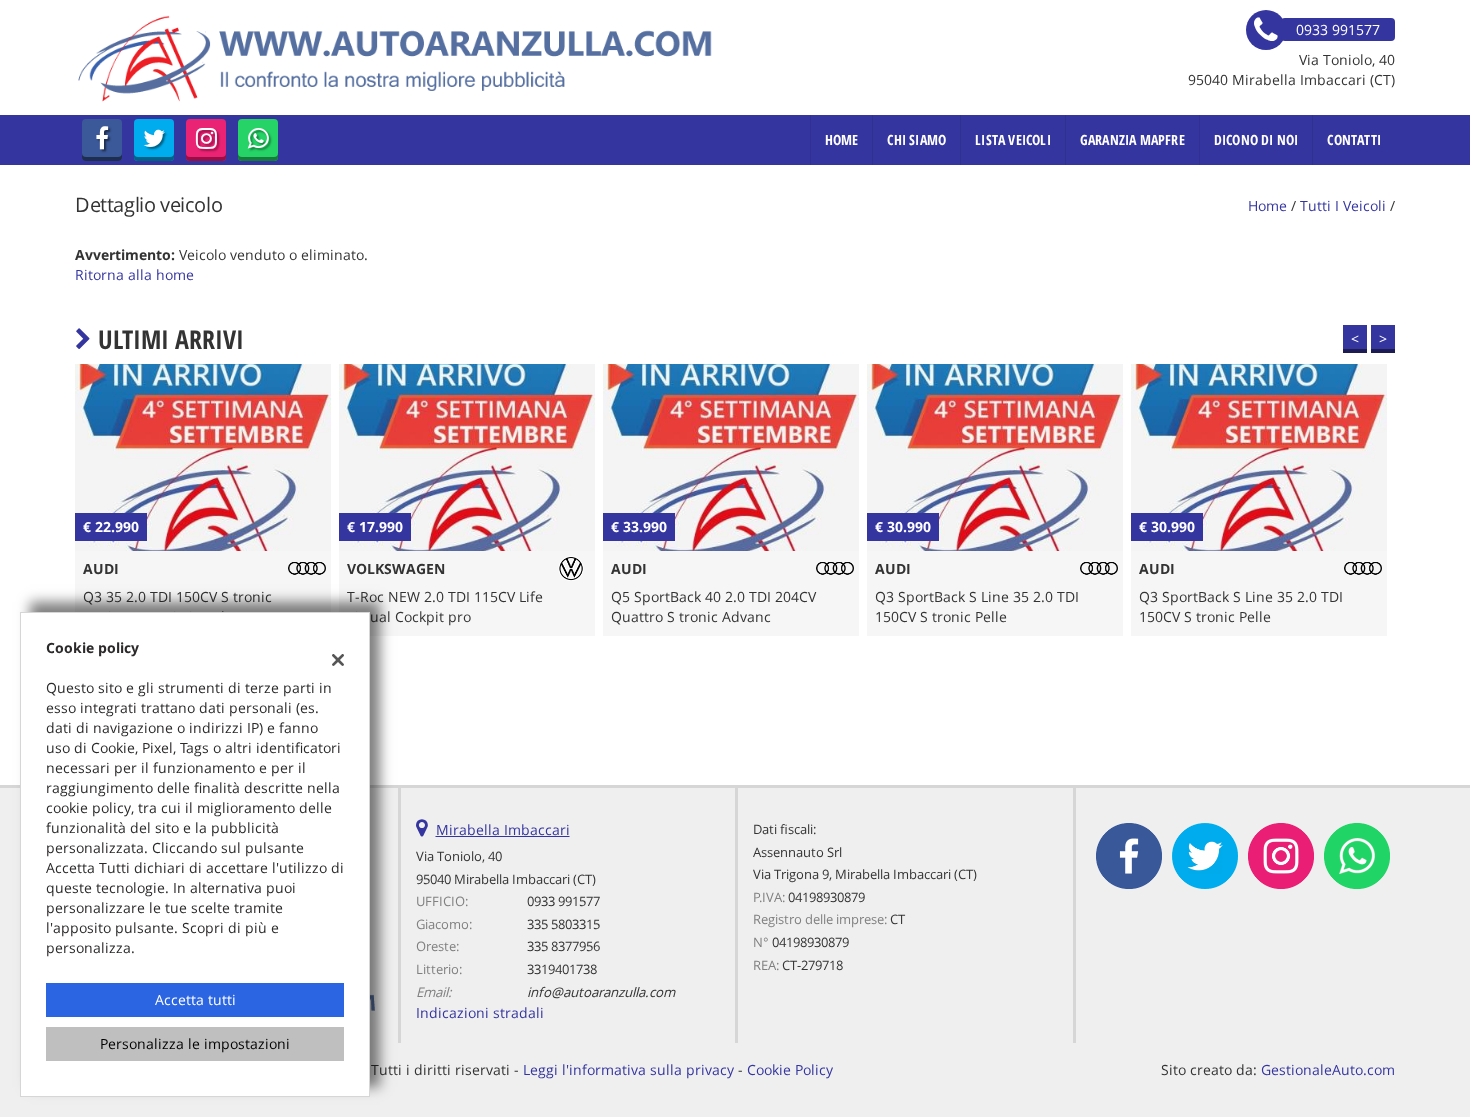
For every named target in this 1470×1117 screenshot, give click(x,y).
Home (842, 139)
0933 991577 (563, 901)
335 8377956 (563, 946)
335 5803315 (563, 924)
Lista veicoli (1013, 139)
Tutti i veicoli (1343, 205)
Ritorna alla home (134, 274)
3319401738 (562, 969)
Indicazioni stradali (480, 1012)
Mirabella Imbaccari (503, 829)
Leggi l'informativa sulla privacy (628, 1069)
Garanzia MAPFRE (1132, 139)
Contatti (1354, 139)
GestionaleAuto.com (1328, 1069)
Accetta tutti (195, 999)
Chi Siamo (916, 139)
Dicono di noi (1256, 139)
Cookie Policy (790, 1069)
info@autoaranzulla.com (601, 992)
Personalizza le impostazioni (195, 1043)
